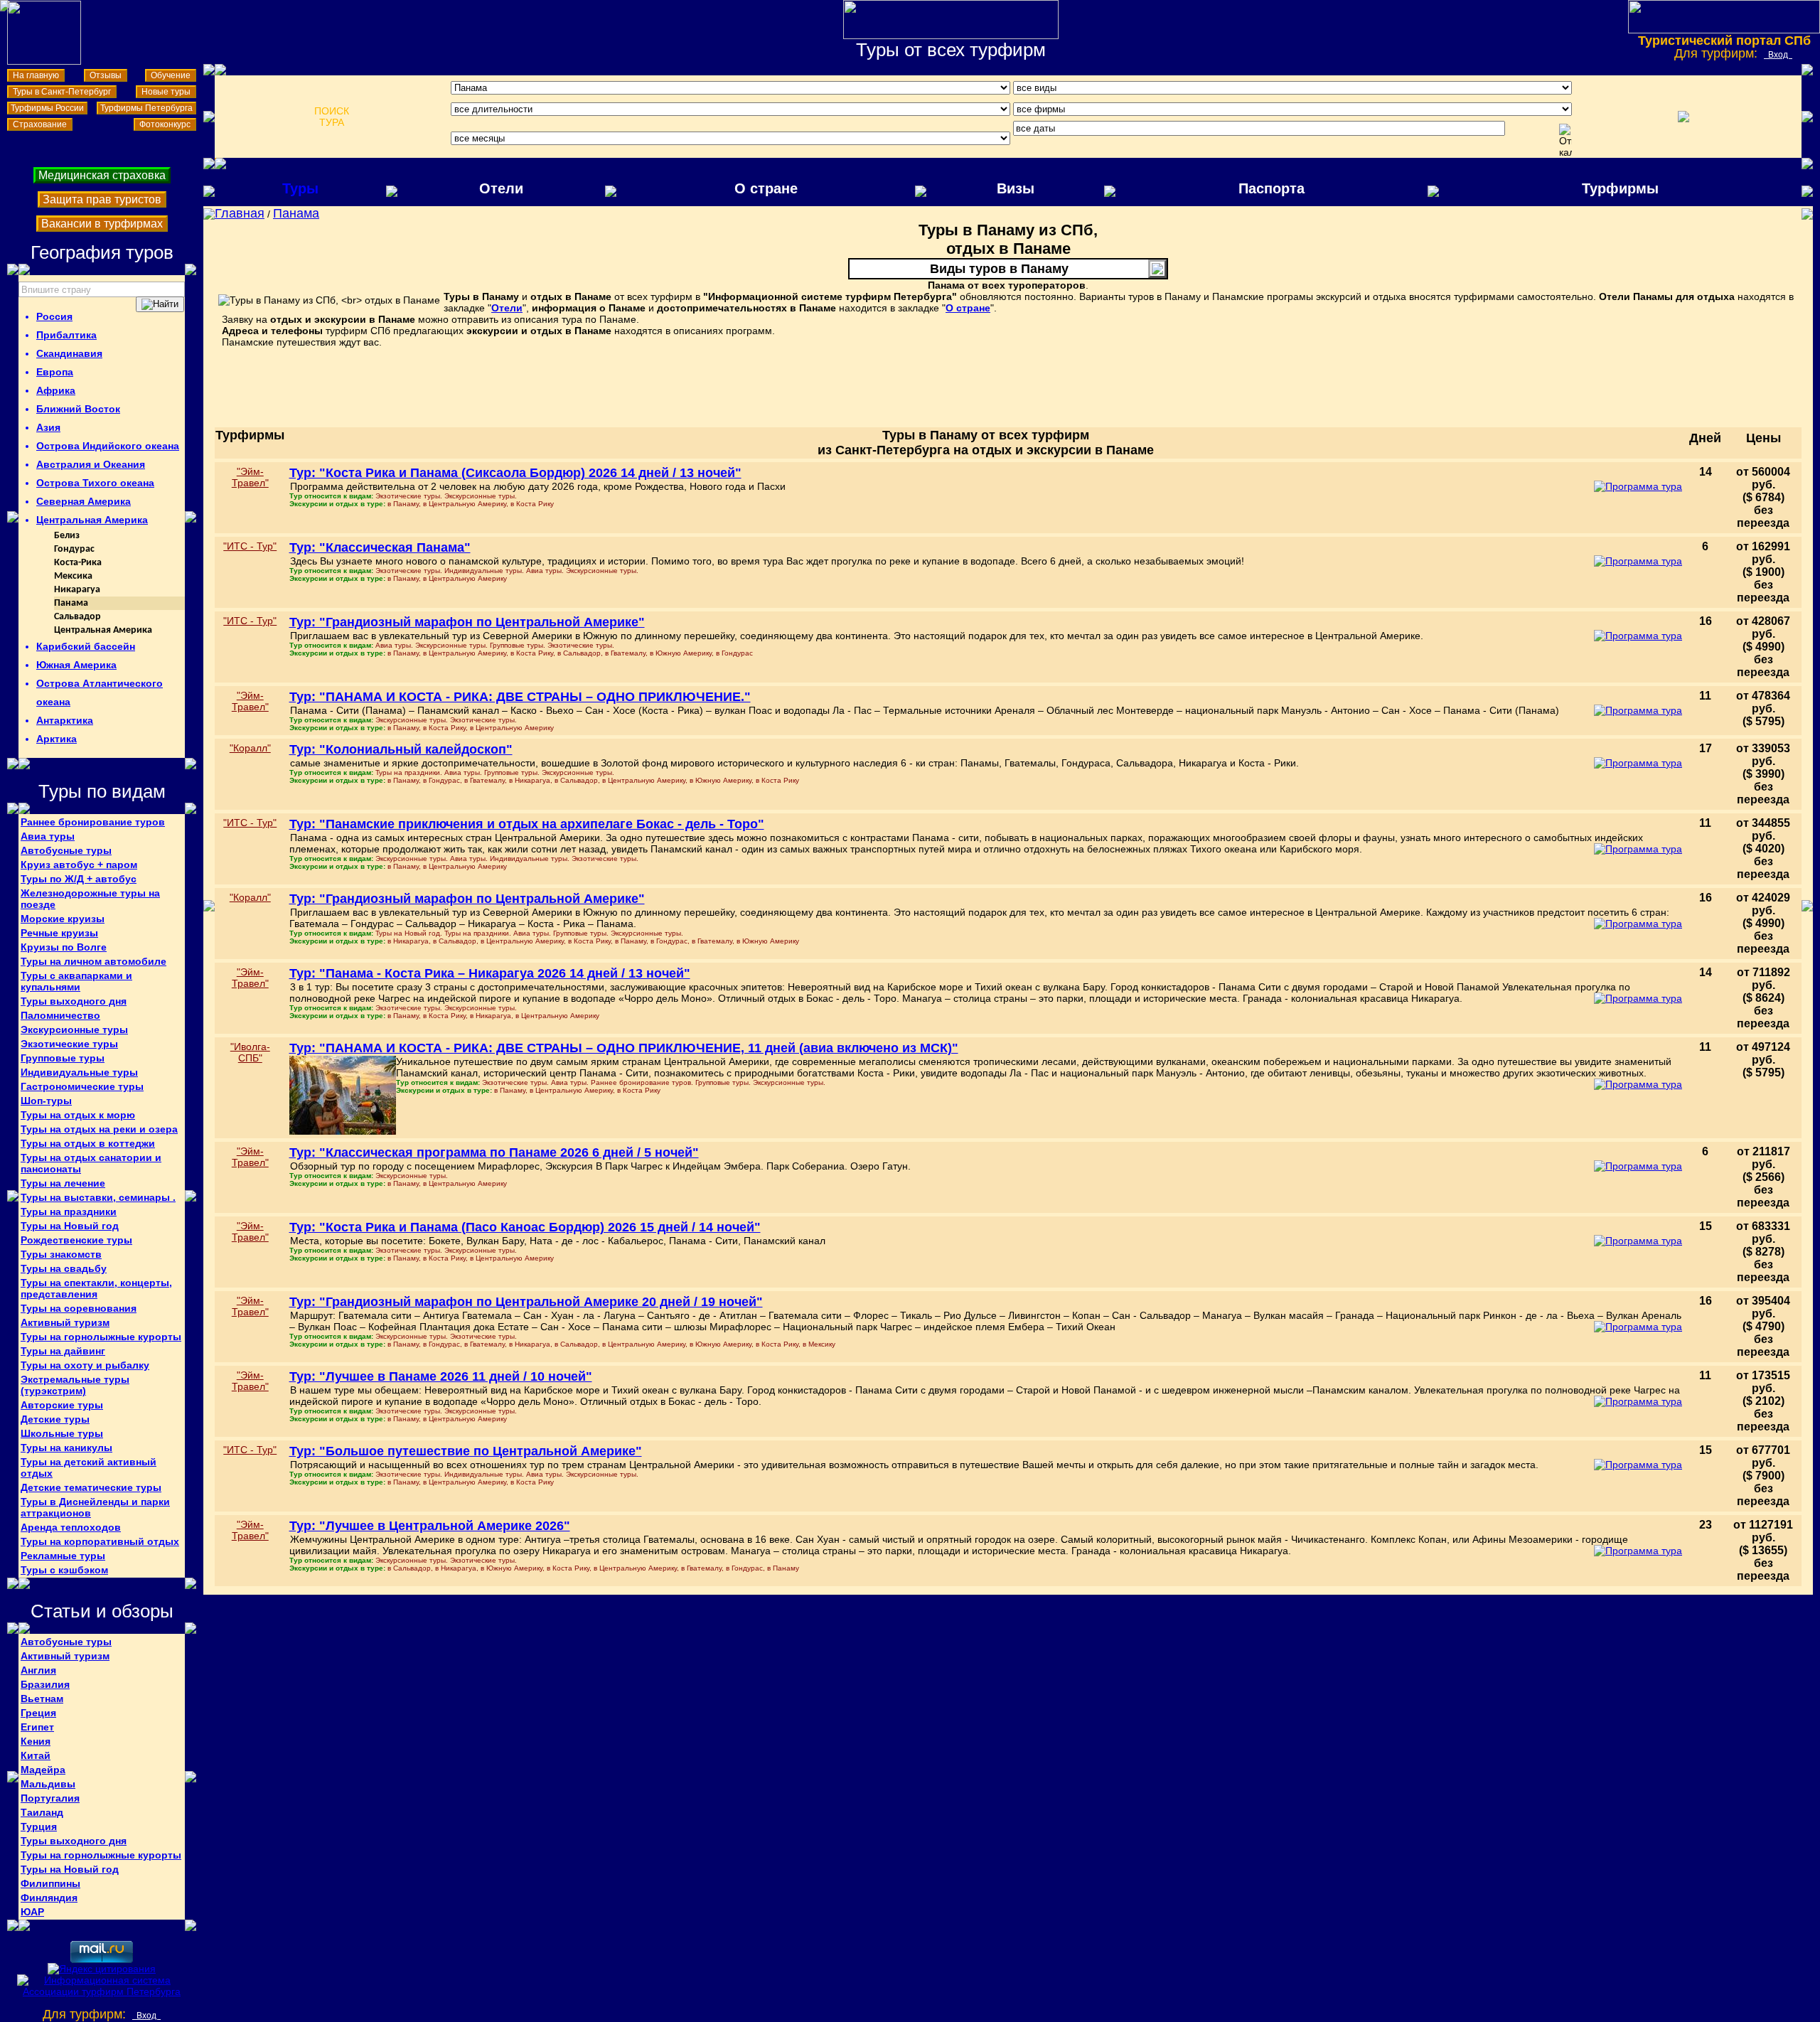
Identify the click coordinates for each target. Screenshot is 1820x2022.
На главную (36, 75)
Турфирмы (1620, 188)
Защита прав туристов (102, 199)
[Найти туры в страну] (160, 304)
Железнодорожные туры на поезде (90, 899)
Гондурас (74, 549)
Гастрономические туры (82, 1086)
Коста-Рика (78, 563)
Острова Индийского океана (108, 446)
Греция (38, 1713)
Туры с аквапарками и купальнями (76, 981)
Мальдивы (48, 1784)
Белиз (67, 536)
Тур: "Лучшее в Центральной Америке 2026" (430, 1526)
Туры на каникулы (66, 1448)
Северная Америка (84, 501)
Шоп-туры (46, 1101)
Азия (48, 427)
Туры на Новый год (70, 1226)
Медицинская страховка (102, 175)
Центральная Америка (92, 520)
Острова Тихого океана (95, 483)
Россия (54, 316)
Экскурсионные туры (74, 1029)
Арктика (57, 739)
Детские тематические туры (91, 1487)
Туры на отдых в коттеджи (88, 1143)
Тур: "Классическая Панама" (380, 547)
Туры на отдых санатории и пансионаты (91, 1163)
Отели (501, 188)
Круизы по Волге (64, 947)
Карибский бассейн (86, 646)
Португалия (50, 1798)
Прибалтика (66, 335)
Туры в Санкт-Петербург (62, 92)
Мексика (73, 576)
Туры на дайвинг (63, 1351)
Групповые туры (63, 1058)
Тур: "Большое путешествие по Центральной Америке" (466, 1451)
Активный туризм (65, 1322)
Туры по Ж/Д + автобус (79, 879)
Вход (1778, 55)
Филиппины (50, 1883)
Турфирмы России (47, 108)
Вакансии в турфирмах (102, 224)
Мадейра (43, 1770)
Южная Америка (76, 665)
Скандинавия (69, 353)
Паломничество (60, 1015)
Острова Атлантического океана (100, 692)
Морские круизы (63, 919)
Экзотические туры (69, 1044)
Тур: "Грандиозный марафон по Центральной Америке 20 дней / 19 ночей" (526, 1302)
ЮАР (32, 1912)
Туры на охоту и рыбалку (85, 1365)
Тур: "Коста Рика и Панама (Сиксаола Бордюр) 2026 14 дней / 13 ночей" (515, 473)
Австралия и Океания (91, 464)
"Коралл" (250, 748)
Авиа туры (48, 836)
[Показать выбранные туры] (1683, 117)
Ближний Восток (78, 409)
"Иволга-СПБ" (250, 1052)
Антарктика (65, 720)
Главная (240, 213)
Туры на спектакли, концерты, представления (96, 1288)
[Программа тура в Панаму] (1638, 486)
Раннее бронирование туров (93, 822)
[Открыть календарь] (1565, 141)
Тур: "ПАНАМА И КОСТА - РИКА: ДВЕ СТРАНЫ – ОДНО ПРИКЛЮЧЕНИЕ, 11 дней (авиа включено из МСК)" (624, 1048)
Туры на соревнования (79, 1308)
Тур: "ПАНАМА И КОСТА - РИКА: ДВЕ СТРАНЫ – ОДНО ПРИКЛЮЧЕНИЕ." (520, 697)
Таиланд (42, 1812)
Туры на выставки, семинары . (98, 1197)
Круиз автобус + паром (79, 865)
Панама (71, 603)
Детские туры (55, 1419)
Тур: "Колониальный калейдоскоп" (401, 749)
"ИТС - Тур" (250, 546)
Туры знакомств (61, 1254)
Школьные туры (62, 1433)
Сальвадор (77, 617)
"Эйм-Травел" (250, 477)
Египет (37, 1727)
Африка (56, 390)
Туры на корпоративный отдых (100, 1541)
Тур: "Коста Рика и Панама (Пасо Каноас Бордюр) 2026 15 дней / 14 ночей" (525, 1227)
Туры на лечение (63, 1183)
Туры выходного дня (74, 1001)
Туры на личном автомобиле (93, 961)
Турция (39, 1826)
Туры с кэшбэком (64, 1570)
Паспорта (1272, 188)
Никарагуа (77, 590)
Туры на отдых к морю (78, 1115)
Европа (55, 372)
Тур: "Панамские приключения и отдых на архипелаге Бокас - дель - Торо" (527, 824)
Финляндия (49, 1898)
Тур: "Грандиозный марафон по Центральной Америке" (467, 622)
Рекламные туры (63, 1556)
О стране (766, 188)
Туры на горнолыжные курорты (101, 1337)
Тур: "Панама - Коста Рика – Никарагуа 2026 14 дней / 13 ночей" (490, 973)
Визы (1016, 188)
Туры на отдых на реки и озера (99, 1129)
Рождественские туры (76, 1240)
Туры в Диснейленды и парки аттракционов (95, 1507)
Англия (38, 1670)
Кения (36, 1741)
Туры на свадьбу (64, 1268)
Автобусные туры (66, 850)
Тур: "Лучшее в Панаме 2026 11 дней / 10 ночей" (441, 1376)
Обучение (171, 75)
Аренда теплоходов (71, 1527)
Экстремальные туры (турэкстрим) (75, 1385)
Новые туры (166, 92)
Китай (36, 1755)
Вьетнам (42, 1699)
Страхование (40, 124)
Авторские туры (62, 1405)
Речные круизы (59, 933)
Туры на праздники (69, 1211)
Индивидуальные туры (79, 1072)
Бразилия (45, 1684)
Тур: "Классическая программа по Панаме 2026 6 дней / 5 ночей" (494, 1152)
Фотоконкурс (165, 124)
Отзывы (106, 75)
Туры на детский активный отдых (89, 1467)
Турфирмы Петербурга (146, 108)
